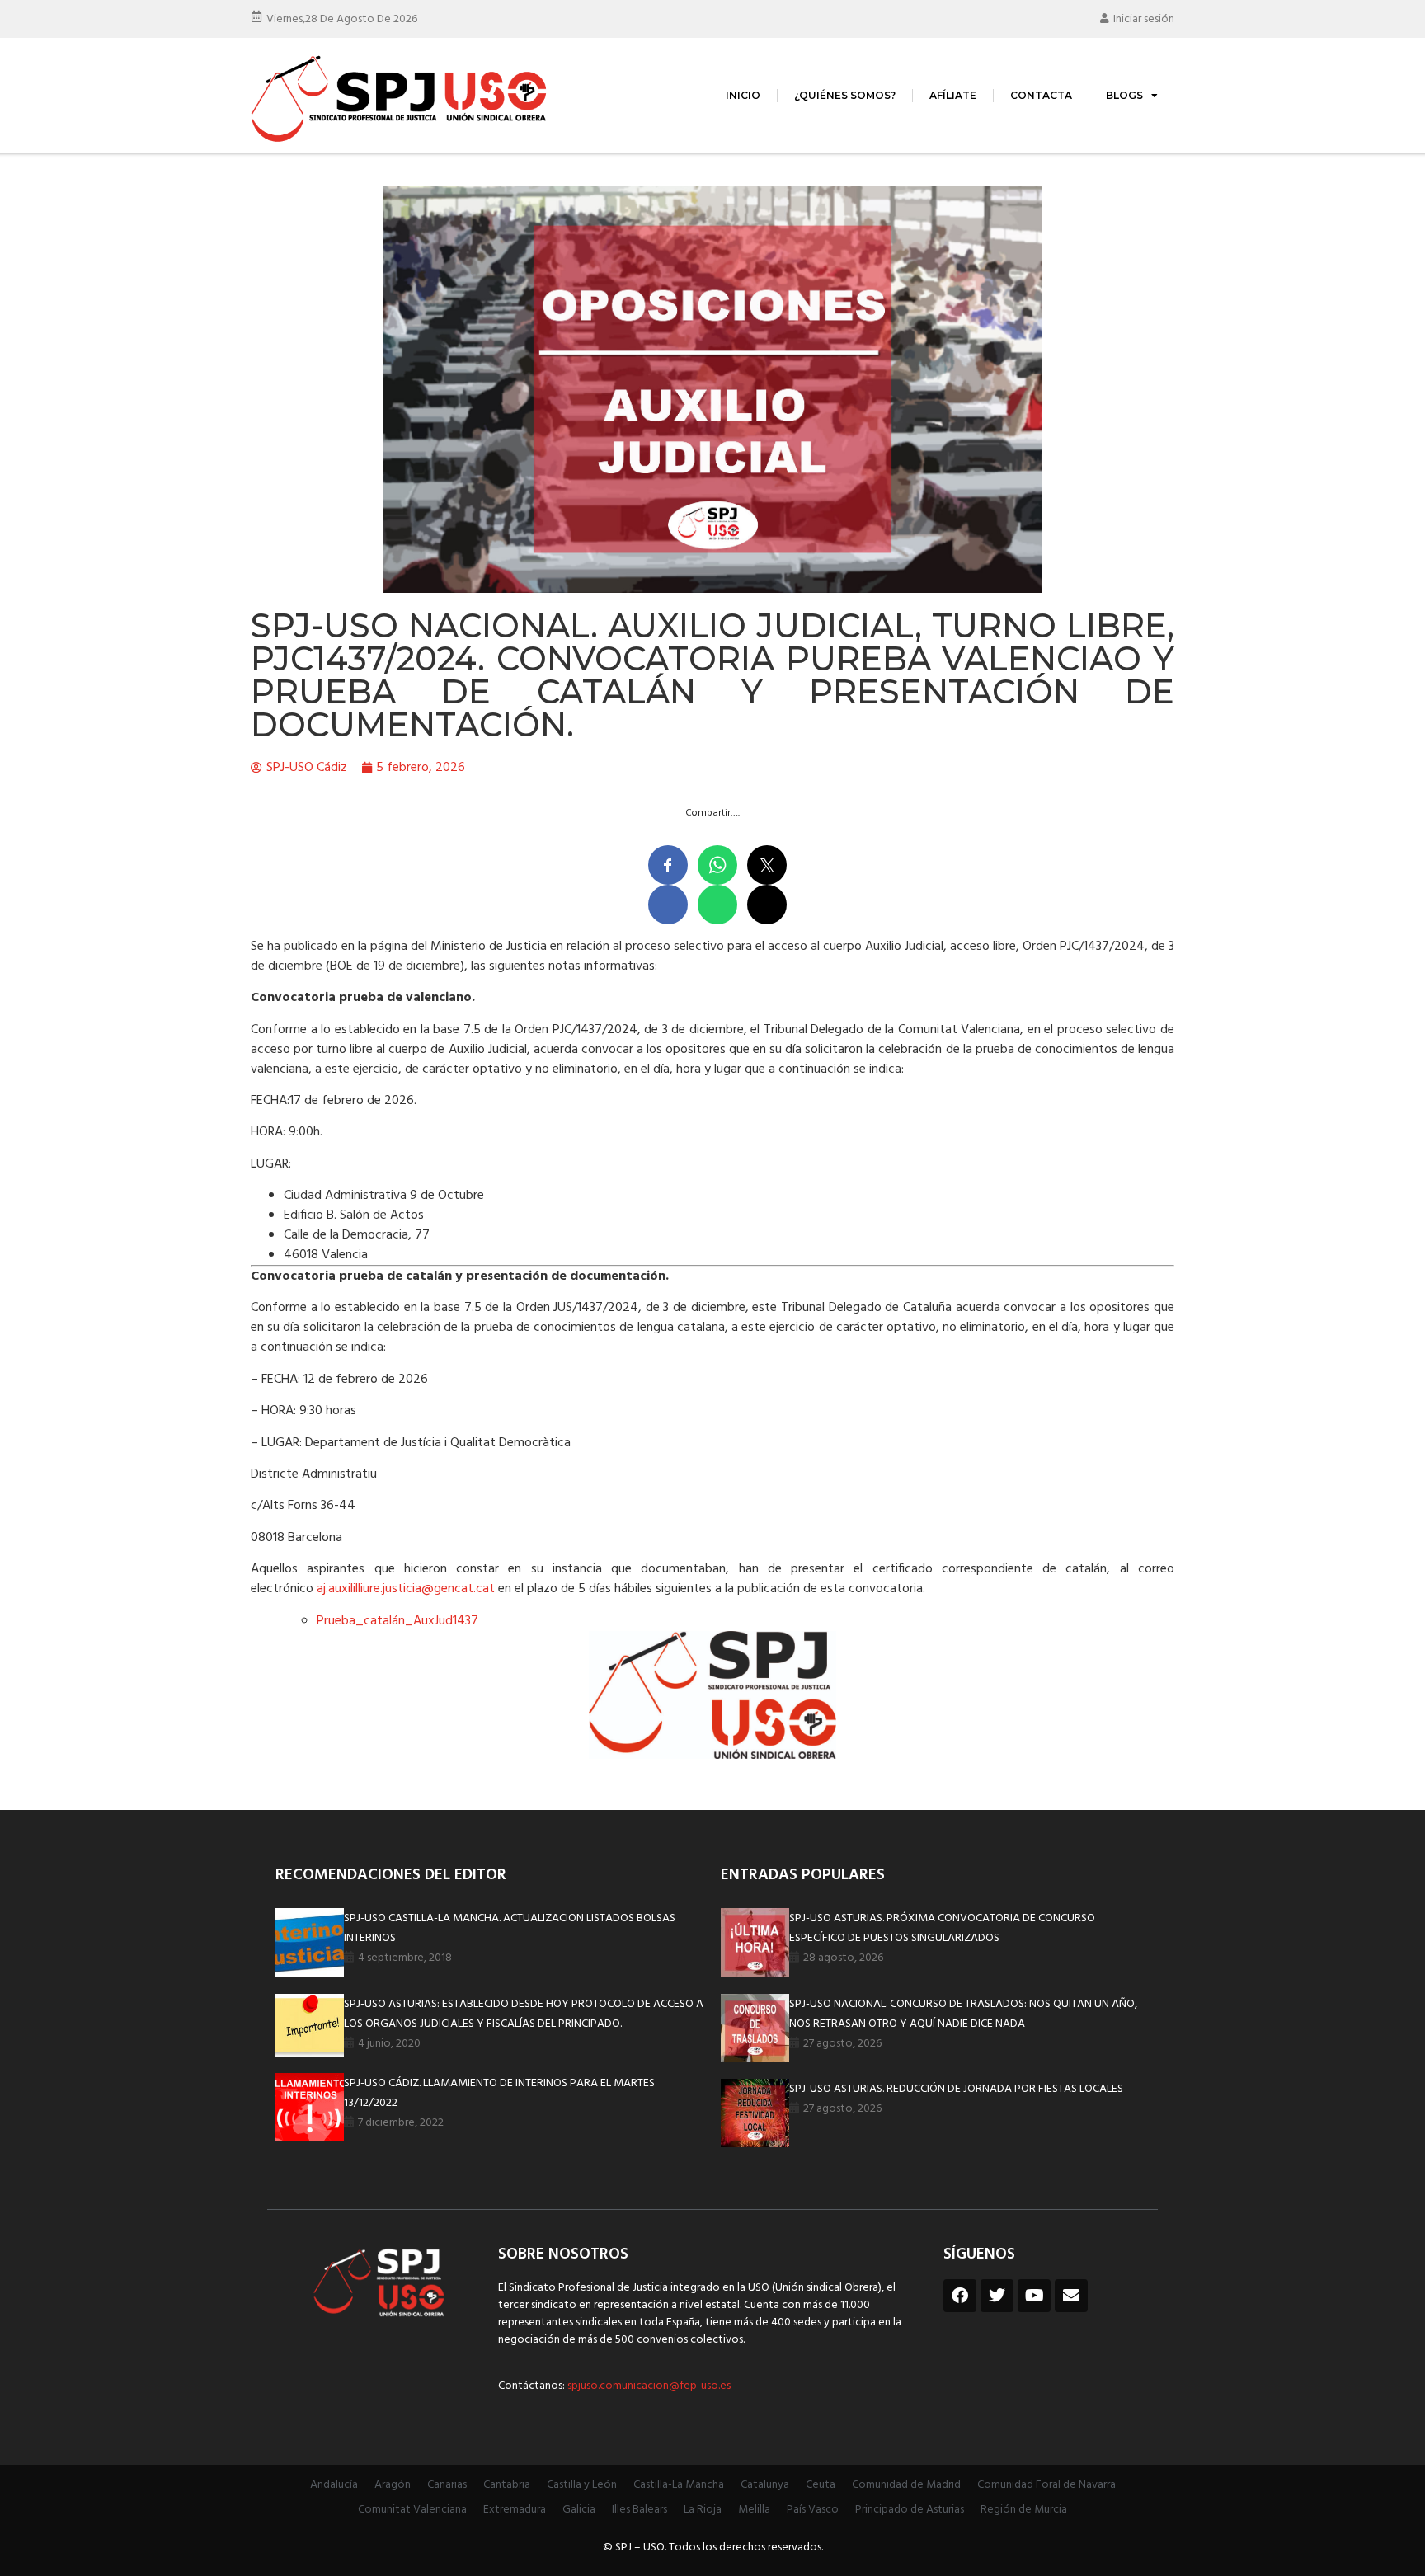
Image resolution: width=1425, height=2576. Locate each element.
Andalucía (334, 2485)
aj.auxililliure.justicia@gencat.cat (406, 1589)
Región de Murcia (1024, 2510)
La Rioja (703, 2510)
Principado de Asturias (910, 2510)
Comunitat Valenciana (412, 2510)
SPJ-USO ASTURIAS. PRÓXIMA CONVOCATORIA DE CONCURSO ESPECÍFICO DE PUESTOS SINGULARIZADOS (942, 1928)
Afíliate (953, 95)
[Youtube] (1034, 2296)
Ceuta (821, 2485)
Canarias (447, 2485)
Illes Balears (640, 2510)
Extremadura (515, 2510)
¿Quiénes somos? (845, 95)
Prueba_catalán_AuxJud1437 (397, 1621)
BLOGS (1124, 95)
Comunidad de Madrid (906, 2485)
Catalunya (765, 2485)
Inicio (743, 95)
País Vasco (813, 2510)
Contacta (1041, 95)
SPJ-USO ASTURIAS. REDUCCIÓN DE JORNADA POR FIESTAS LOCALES (956, 2089)
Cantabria (507, 2485)
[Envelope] (1071, 2296)
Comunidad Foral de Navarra (1046, 2485)
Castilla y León (582, 2485)
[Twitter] (997, 2296)
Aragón (393, 2485)
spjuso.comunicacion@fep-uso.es (648, 2386)
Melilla (754, 2510)
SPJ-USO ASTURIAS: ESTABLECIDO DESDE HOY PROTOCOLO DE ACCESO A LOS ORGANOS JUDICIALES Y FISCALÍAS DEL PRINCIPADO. (524, 2014)
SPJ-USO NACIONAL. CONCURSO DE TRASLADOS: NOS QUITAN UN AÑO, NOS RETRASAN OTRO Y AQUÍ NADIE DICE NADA (963, 2014)
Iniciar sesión (1144, 19)
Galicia (579, 2510)
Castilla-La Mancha (679, 2485)
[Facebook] (960, 2296)
